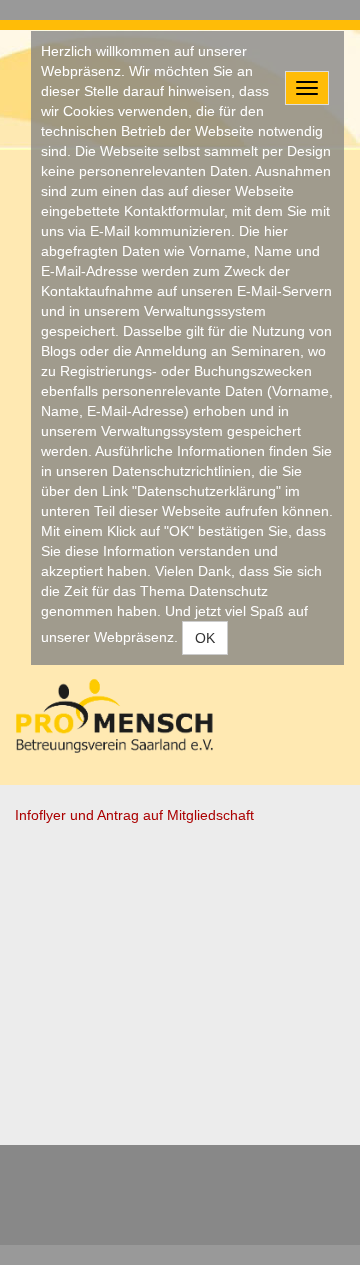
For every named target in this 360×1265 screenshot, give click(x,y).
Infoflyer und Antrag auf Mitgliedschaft (134, 815)
